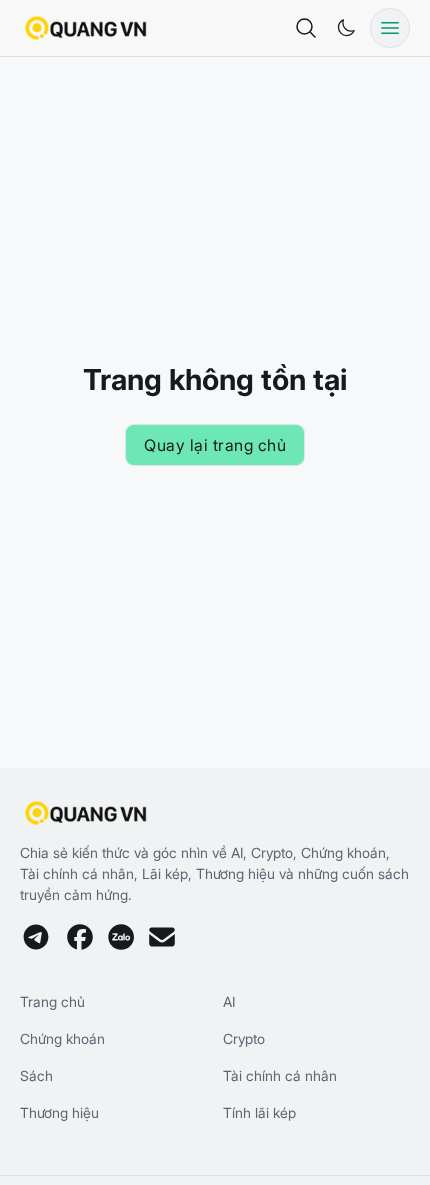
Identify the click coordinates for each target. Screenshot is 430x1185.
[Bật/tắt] (346, 28)
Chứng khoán (62, 1038)
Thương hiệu (59, 1112)
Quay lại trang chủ (215, 445)
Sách (36, 1075)
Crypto (244, 1038)
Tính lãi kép (259, 1112)
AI (229, 1001)
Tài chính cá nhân (280, 1075)
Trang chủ (52, 1001)
